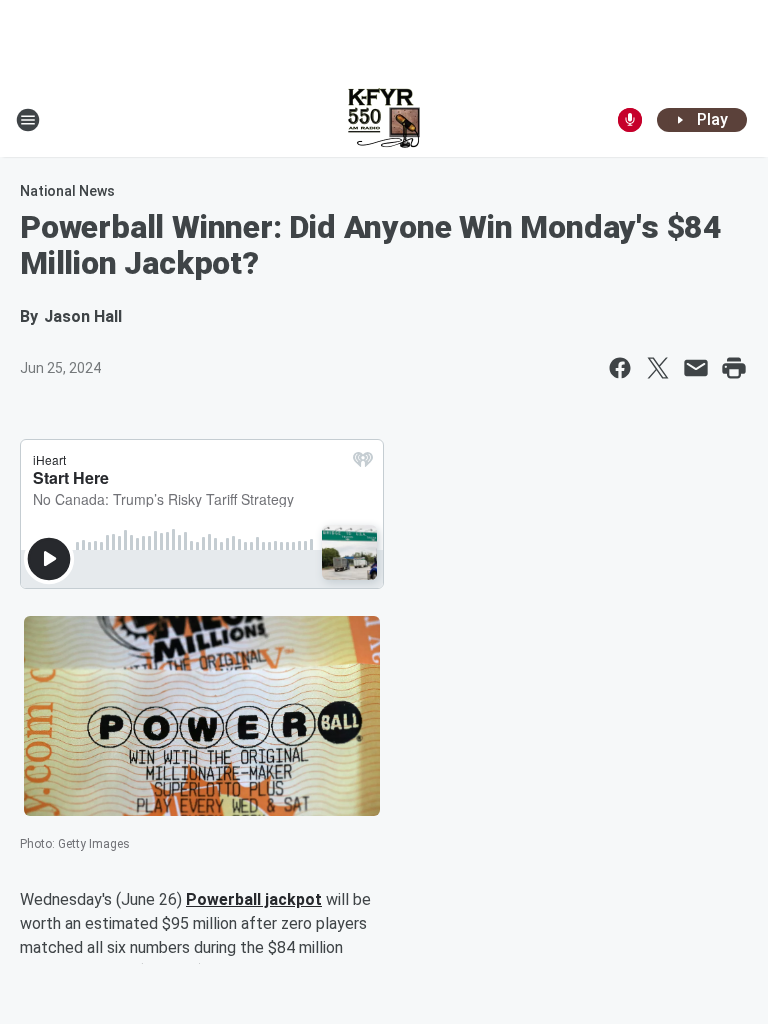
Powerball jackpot (254, 899)
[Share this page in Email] (696, 368)
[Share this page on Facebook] (620, 368)
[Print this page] (734, 368)
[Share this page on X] (658, 368)
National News (67, 191)
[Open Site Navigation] (28, 120)
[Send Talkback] (630, 120)
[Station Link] (384, 120)
